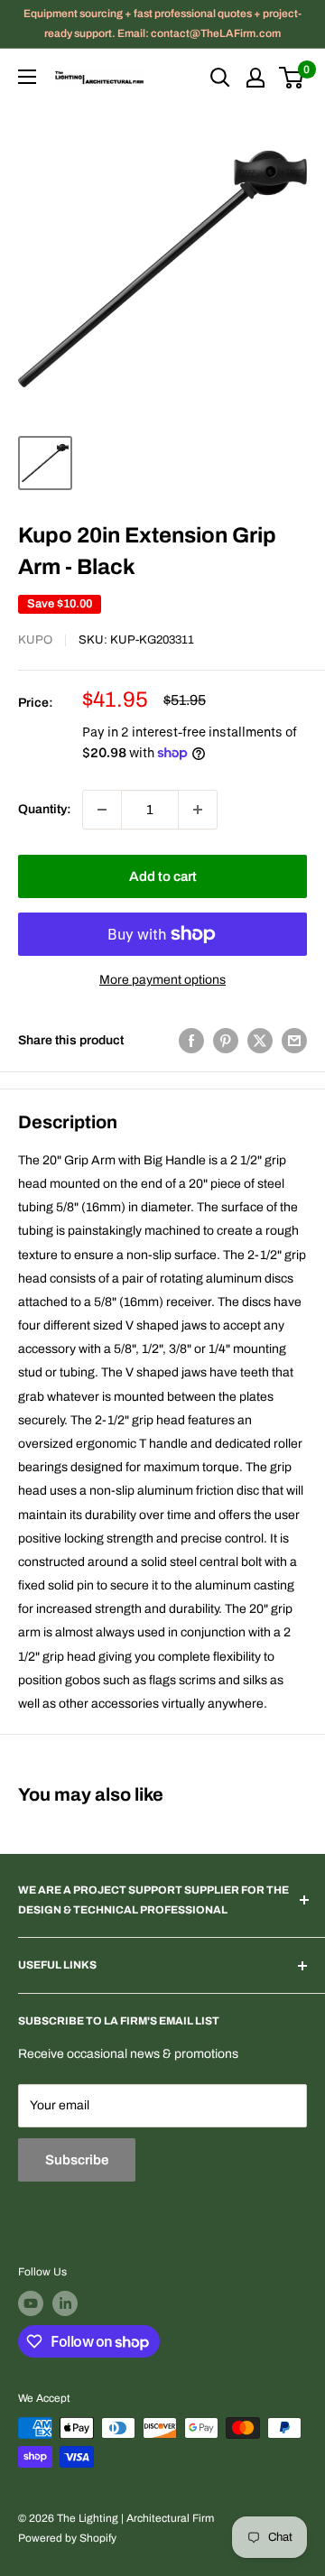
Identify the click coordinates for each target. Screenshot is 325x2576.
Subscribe (77, 2160)
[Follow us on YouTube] (31, 2303)
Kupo (35, 640)
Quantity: (45, 809)
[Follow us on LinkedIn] (65, 2303)
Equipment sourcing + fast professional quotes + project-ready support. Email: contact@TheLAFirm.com (162, 23)
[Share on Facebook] (191, 1041)
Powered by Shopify (67, 2538)
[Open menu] (27, 77)
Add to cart (163, 876)
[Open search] (220, 78)
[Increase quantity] (198, 810)
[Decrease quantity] (102, 810)
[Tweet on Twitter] (260, 1041)
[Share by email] (294, 1041)
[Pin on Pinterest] (226, 1041)
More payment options (162, 980)
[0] (292, 78)
